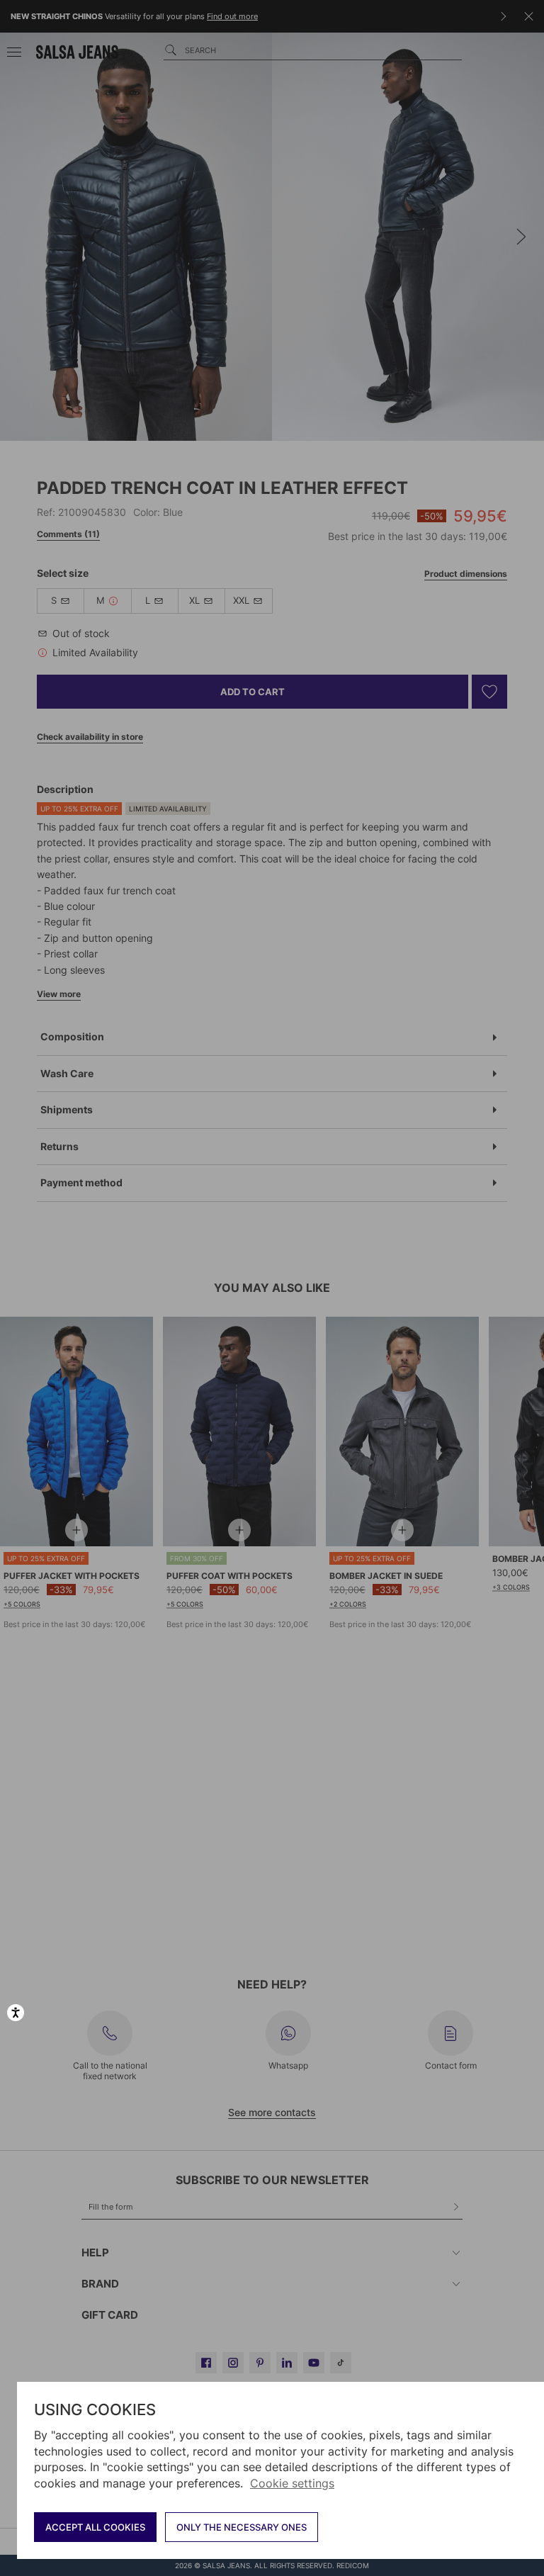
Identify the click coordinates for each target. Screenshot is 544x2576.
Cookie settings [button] (292, 2483)
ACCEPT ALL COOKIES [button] (95, 2527)
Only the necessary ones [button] (242, 2527)
